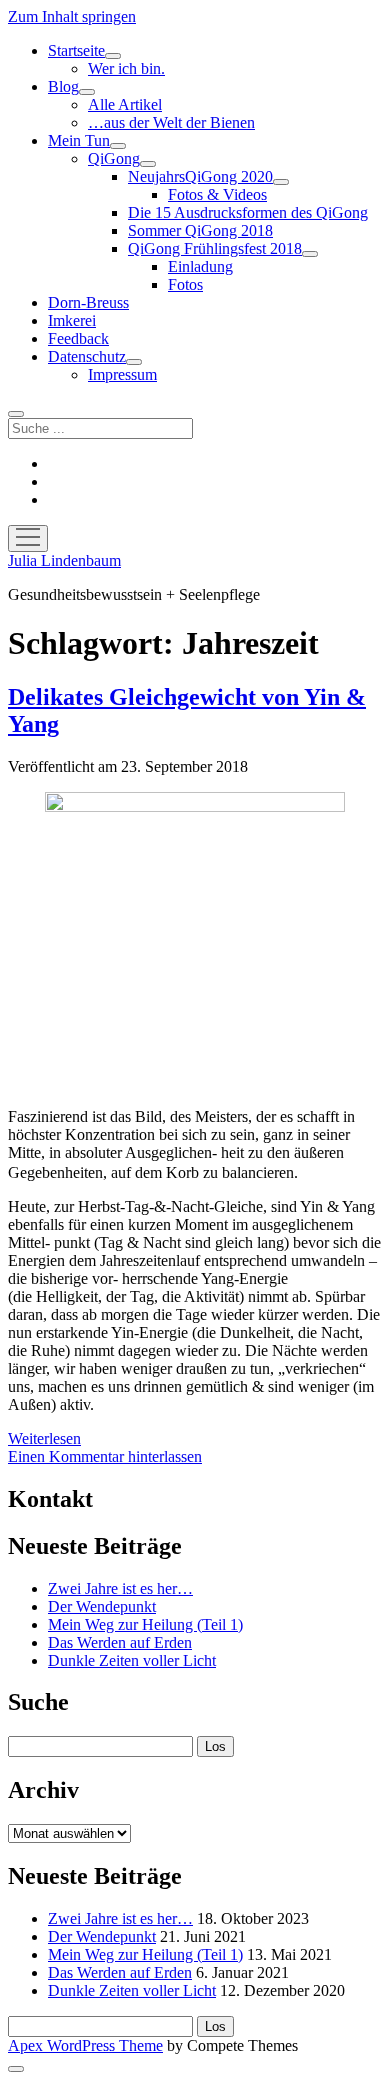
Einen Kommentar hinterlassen (105, 1456)
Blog (63, 86)
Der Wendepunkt (102, 1606)
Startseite (76, 50)
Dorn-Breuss (88, 302)
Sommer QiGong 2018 (200, 230)
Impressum (122, 374)
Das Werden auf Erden (120, 1642)
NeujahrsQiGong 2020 (200, 176)
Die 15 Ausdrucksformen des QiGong (248, 212)
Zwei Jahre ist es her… (120, 1588)
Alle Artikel (125, 104)
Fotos (185, 284)
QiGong (114, 158)
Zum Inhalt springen (72, 16)
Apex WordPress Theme (85, 2045)
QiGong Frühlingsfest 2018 (215, 248)
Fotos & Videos (217, 194)
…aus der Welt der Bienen (171, 122)
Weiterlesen (44, 1438)
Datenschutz (87, 356)
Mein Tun (79, 140)
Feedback (78, 338)
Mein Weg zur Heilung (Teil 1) (145, 1624)
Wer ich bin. (126, 68)
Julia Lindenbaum (64, 560)
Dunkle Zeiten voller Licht (132, 1660)
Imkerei (72, 320)
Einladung (200, 266)
